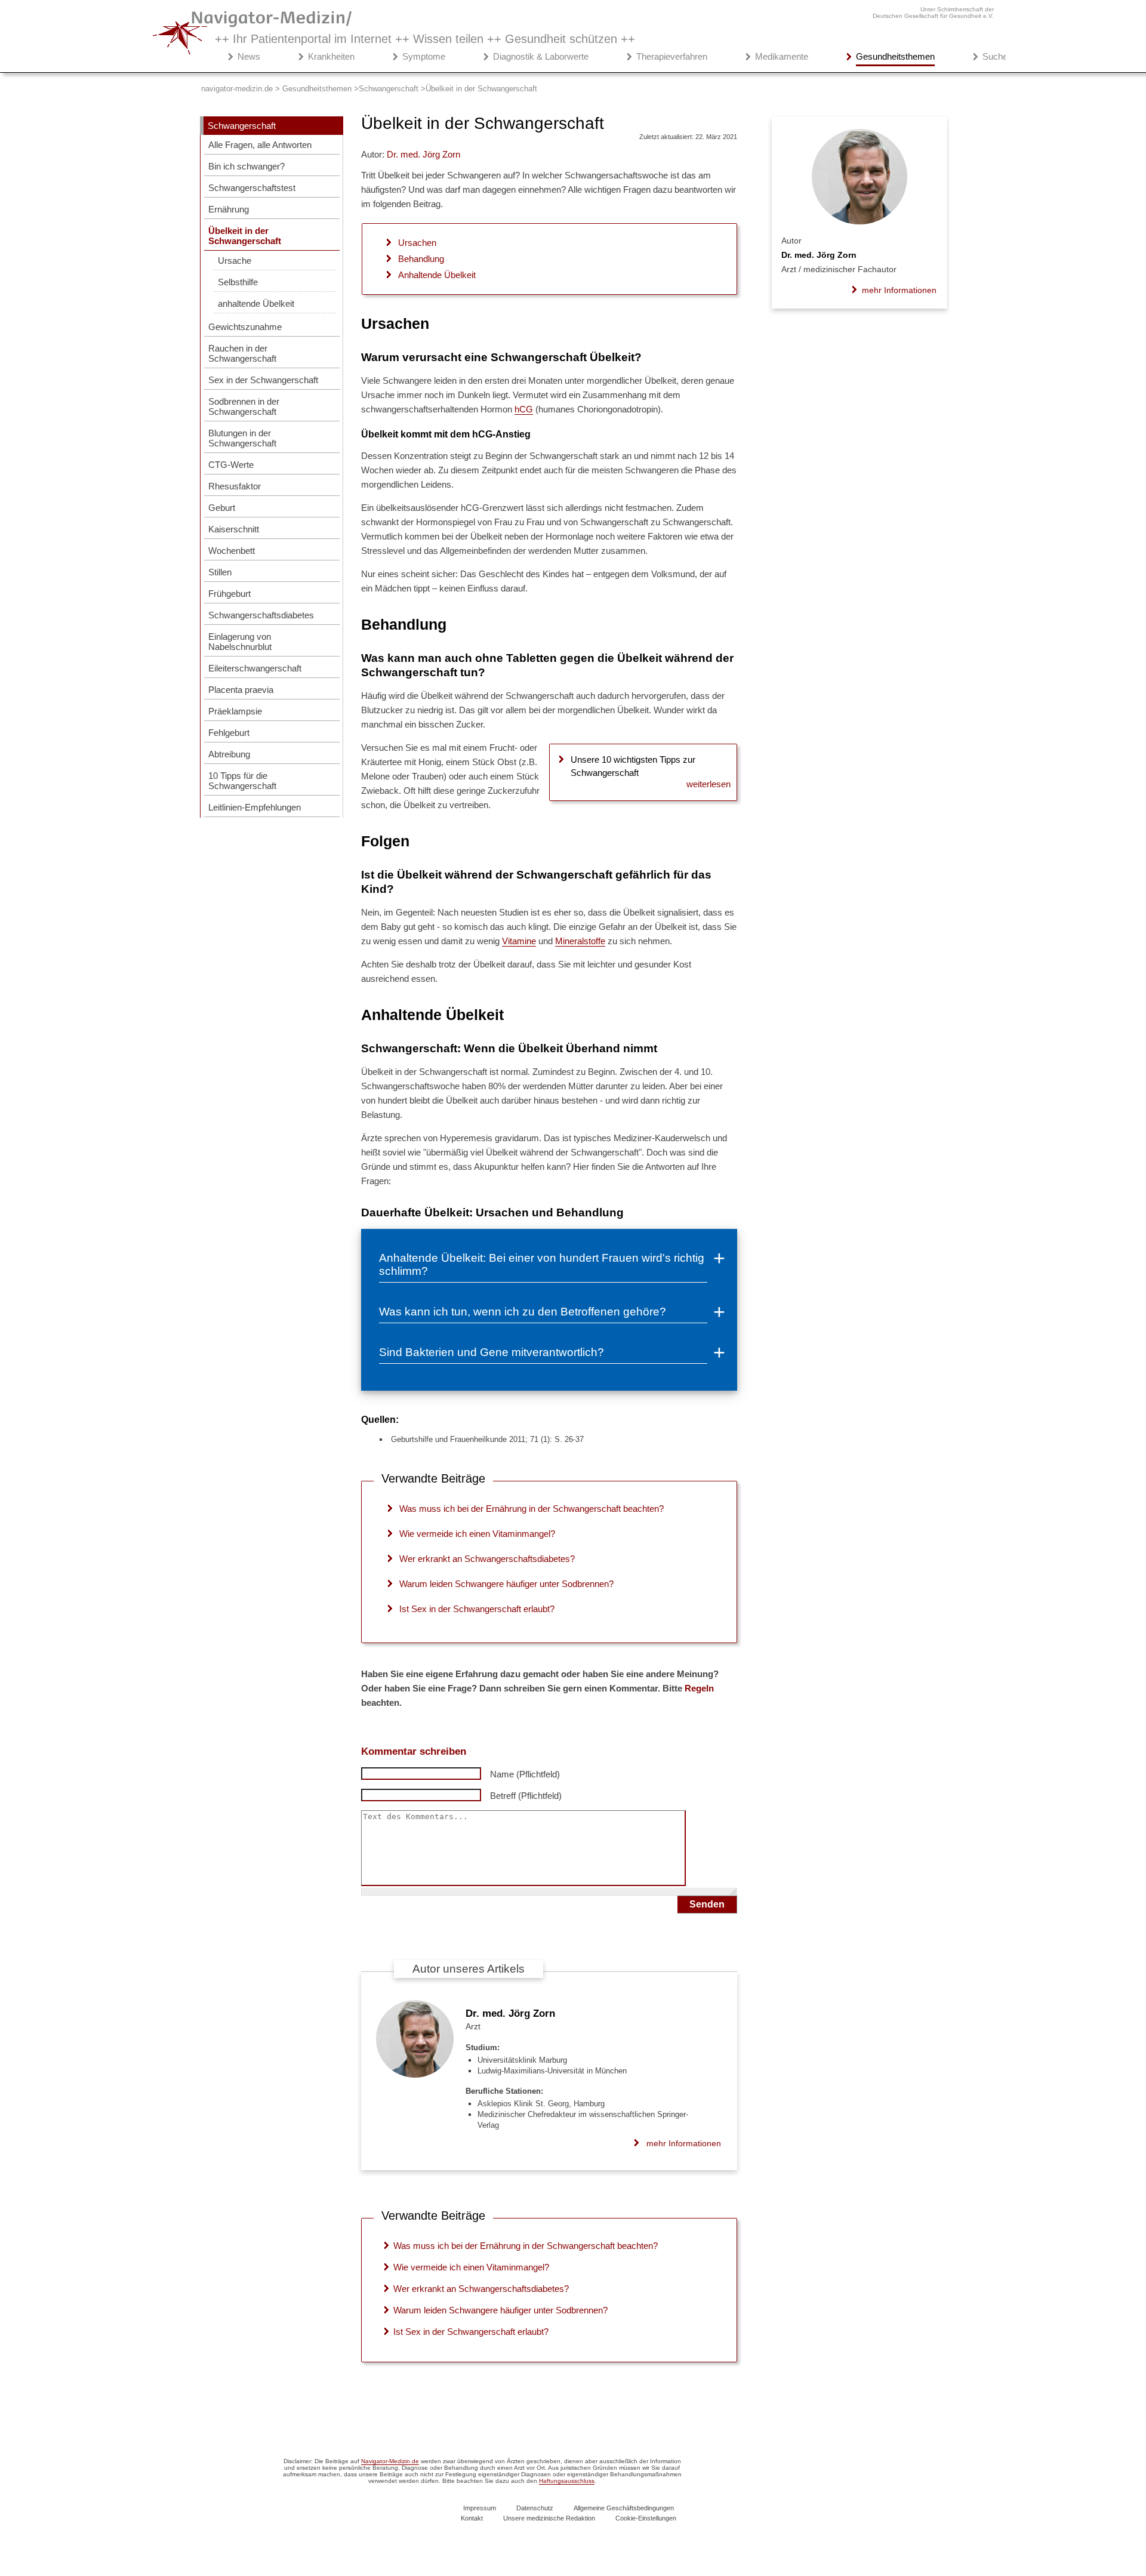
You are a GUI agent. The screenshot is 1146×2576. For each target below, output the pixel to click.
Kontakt (472, 2518)
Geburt (222, 508)
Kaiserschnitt (234, 529)
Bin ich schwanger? (247, 166)
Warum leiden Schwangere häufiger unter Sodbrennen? (506, 1584)
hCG (524, 409)
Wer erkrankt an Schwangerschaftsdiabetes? (487, 1559)
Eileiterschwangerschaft (255, 668)
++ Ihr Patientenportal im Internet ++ (425, 39)
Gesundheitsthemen (895, 56)
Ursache (235, 261)
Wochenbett (232, 551)
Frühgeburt (229, 594)
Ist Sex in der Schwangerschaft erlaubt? (477, 1609)
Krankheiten (331, 56)
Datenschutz (535, 2508)
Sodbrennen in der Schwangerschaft (244, 406)
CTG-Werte (231, 465)
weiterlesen (708, 784)
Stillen (220, 572)
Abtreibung (229, 754)
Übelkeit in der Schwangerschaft (245, 236)
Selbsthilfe (238, 282)
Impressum (480, 2508)
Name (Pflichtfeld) (525, 1774)
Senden (707, 1904)
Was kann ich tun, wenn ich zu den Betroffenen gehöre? (523, 1312)
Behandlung (421, 259)
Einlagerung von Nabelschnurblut (240, 642)
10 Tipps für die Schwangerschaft (242, 781)
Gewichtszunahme (245, 327)
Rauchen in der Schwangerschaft (242, 353)
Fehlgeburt (229, 733)
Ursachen (417, 243)
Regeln (699, 1688)
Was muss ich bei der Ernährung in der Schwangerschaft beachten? (532, 1509)
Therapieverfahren (672, 56)
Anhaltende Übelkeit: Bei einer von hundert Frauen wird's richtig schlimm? (542, 1264)
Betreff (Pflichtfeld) (526, 1796)
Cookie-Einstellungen (646, 2518)
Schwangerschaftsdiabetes (261, 615)
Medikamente (782, 56)
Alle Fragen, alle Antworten (260, 145)
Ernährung (229, 209)
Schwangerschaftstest (252, 188)
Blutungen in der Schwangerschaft (242, 438)
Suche (995, 56)
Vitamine (519, 941)
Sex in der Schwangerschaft (263, 380)
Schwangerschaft (242, 126)
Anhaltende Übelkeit (437, 275)
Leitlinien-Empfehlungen (255, 807)
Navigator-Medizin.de (390, 2461)
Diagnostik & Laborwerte (541, 56)
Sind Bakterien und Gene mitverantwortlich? (492, 1352)
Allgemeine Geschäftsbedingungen (624, 2508)
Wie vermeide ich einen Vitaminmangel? (477, 1534)
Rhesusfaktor (235, 486)
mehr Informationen (684, 2143)
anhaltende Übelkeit (256, 303)
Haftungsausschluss (567, 2481)
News (249, 56)
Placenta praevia (241, 690)
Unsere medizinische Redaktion (549, 2518)
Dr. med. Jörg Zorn (510, 2013)
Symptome (424, 56)
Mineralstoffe (580, 941)
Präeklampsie (235, 711)
